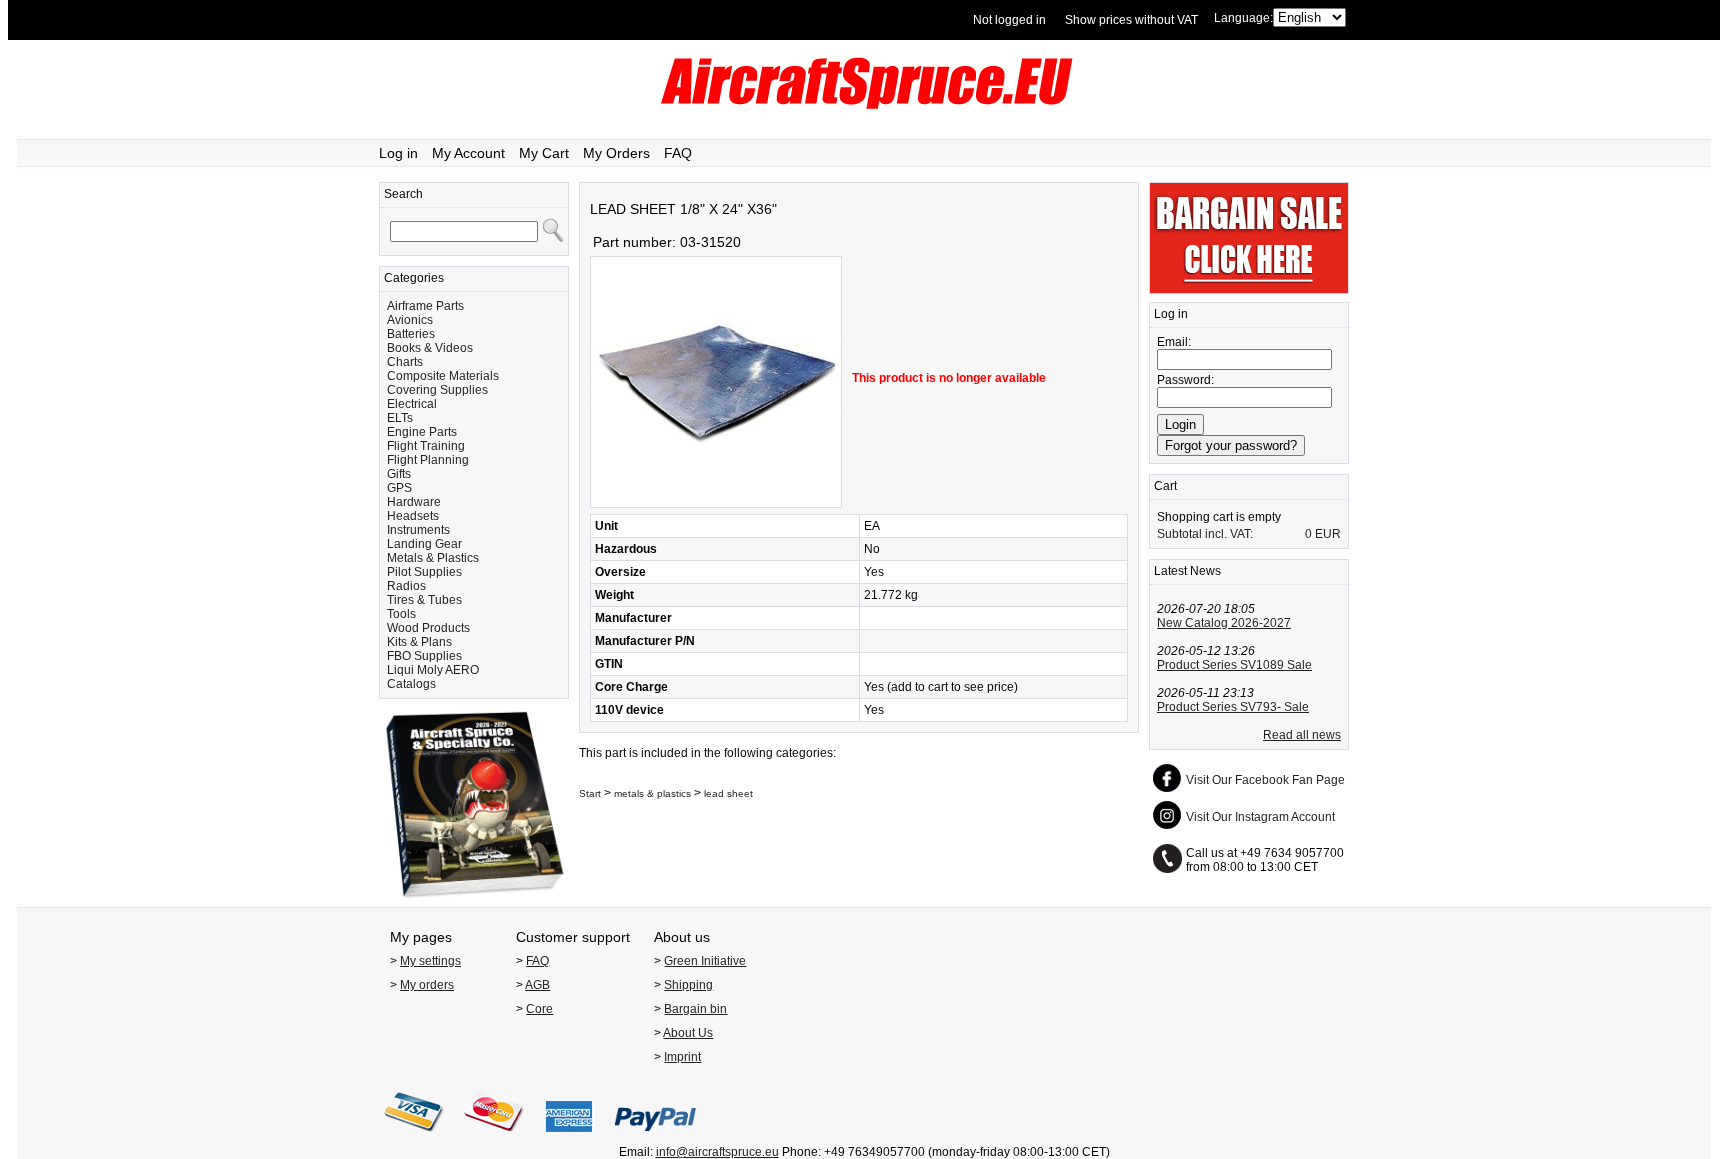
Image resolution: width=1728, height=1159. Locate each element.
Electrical (412, 404)
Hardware (414, 502)
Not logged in (1009, 20)
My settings (430, 961)
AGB (537, 985)
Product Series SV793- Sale (1233, 707)
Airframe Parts (425, 306)
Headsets (413, 516)
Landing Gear (424, 544)
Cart (1165, 486)
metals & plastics (652, 793)
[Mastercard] (494, 1138)
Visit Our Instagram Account (1260, 817)
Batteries (411, 334)
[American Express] (569, 1138)
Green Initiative (705, 961)
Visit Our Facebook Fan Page (1265, 780)
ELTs (400, 418)
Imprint (682, 1057)
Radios (406, 586)
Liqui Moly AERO (433, 670)
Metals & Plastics (433, 558)
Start (590, 793)
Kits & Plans (419, 642)
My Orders (616, 153)
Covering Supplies (437, 390)
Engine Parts (422, 432)
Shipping (688, 985)
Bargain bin (695, 1009)
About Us (688, 1033)
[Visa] (414, 1138)
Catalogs (411, 684)
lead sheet (728, 793)
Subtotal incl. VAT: (1205, 534)
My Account (468, 153)
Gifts (399, 474)
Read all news (1302, 735)
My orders (427, 985)
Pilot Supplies (424, 572)
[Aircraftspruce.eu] (864, 105)
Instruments (418, 530)
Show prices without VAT (1131, 20)
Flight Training (426, 446)
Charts (405, 362)
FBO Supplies (424, 656)
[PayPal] (655, 1138)
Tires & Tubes (424, 600)
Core (539, 1009)
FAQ (678, 153)
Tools (401, 614)
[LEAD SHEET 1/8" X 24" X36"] (716, 504)
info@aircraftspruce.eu (717, 1152)
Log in (398, 153)
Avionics (410, 320)
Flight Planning (428, 460)
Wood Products (428, 628)
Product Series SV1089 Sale (1234, 665)
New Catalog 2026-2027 (1224, 623)
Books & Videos (430, 348)
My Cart (544, 153)
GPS (399, 488)
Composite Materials (443, 376)
